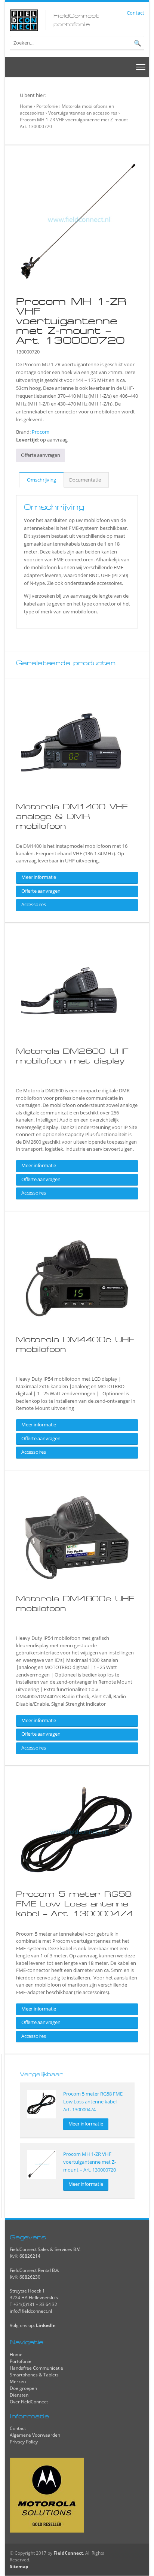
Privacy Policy (24, 2442)
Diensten (19, 2395)
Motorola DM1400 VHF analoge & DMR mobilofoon (72, 816)
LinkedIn (46, 2325)
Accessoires (34, 904)
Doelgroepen (23, 2388)
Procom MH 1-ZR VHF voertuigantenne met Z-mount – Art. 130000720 (90, 2162)
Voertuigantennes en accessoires (83, 113)
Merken (18, 2381)
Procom (41, 432)
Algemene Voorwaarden (35, 2435)
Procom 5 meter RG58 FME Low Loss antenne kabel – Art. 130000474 (75, 1904)
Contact (135, 13)
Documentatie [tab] (85, 480)
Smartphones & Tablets (34, 2375)
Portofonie (47, 106)
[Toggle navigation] (141, 67)
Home (26, 106)
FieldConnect (68, 2553)
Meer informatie (39, 877)
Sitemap (19, 2566)
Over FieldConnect (29, 2402)
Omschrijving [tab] (41, 480)
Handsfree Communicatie (36, 2368)
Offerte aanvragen (41, 455)
